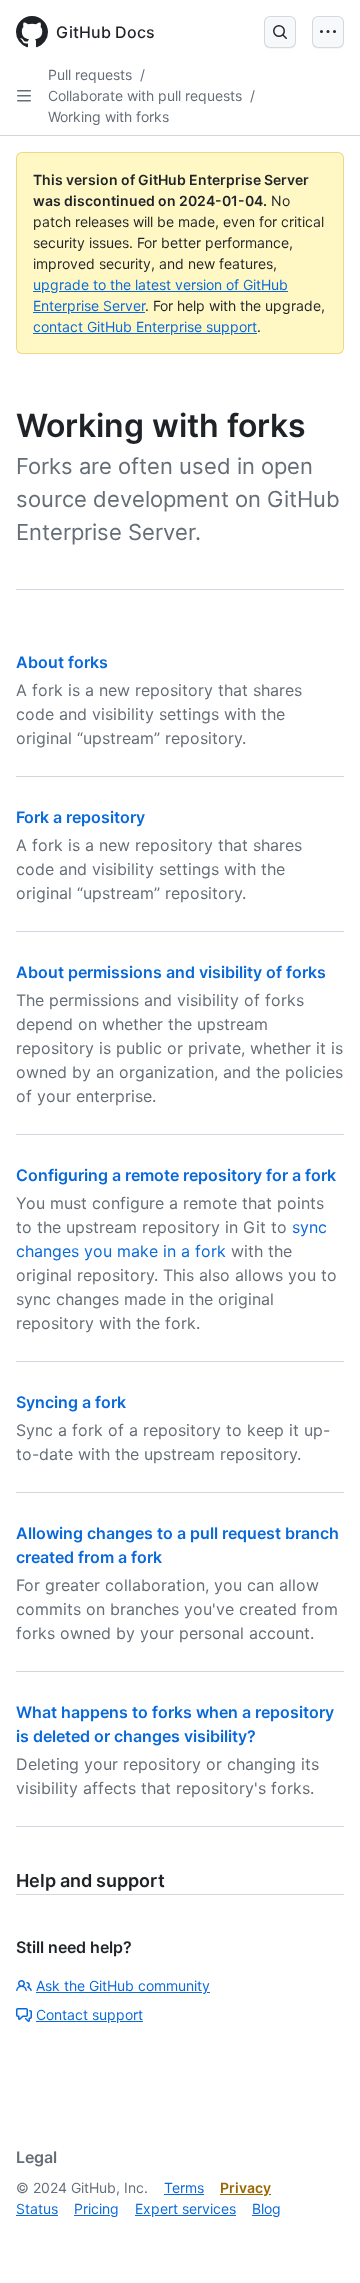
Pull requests (90, 74)
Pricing (96, 2208)
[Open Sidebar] (24, 96)
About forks (62, 662)
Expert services (185, 2208)
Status (37, 2208)
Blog (266, 2208)
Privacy (245, 2187)
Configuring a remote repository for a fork (176, 1175)
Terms (184, 2187)
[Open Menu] (328, 32)
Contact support (89, 2014)
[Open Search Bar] (280, 32)
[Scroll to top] (316, 2239)
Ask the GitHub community (123, 1985)
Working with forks (108, 116)
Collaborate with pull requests (145, 95)
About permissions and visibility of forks (171, 972)
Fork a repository (80, 817)
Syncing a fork (71, 1402)
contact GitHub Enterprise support (145, 326)
